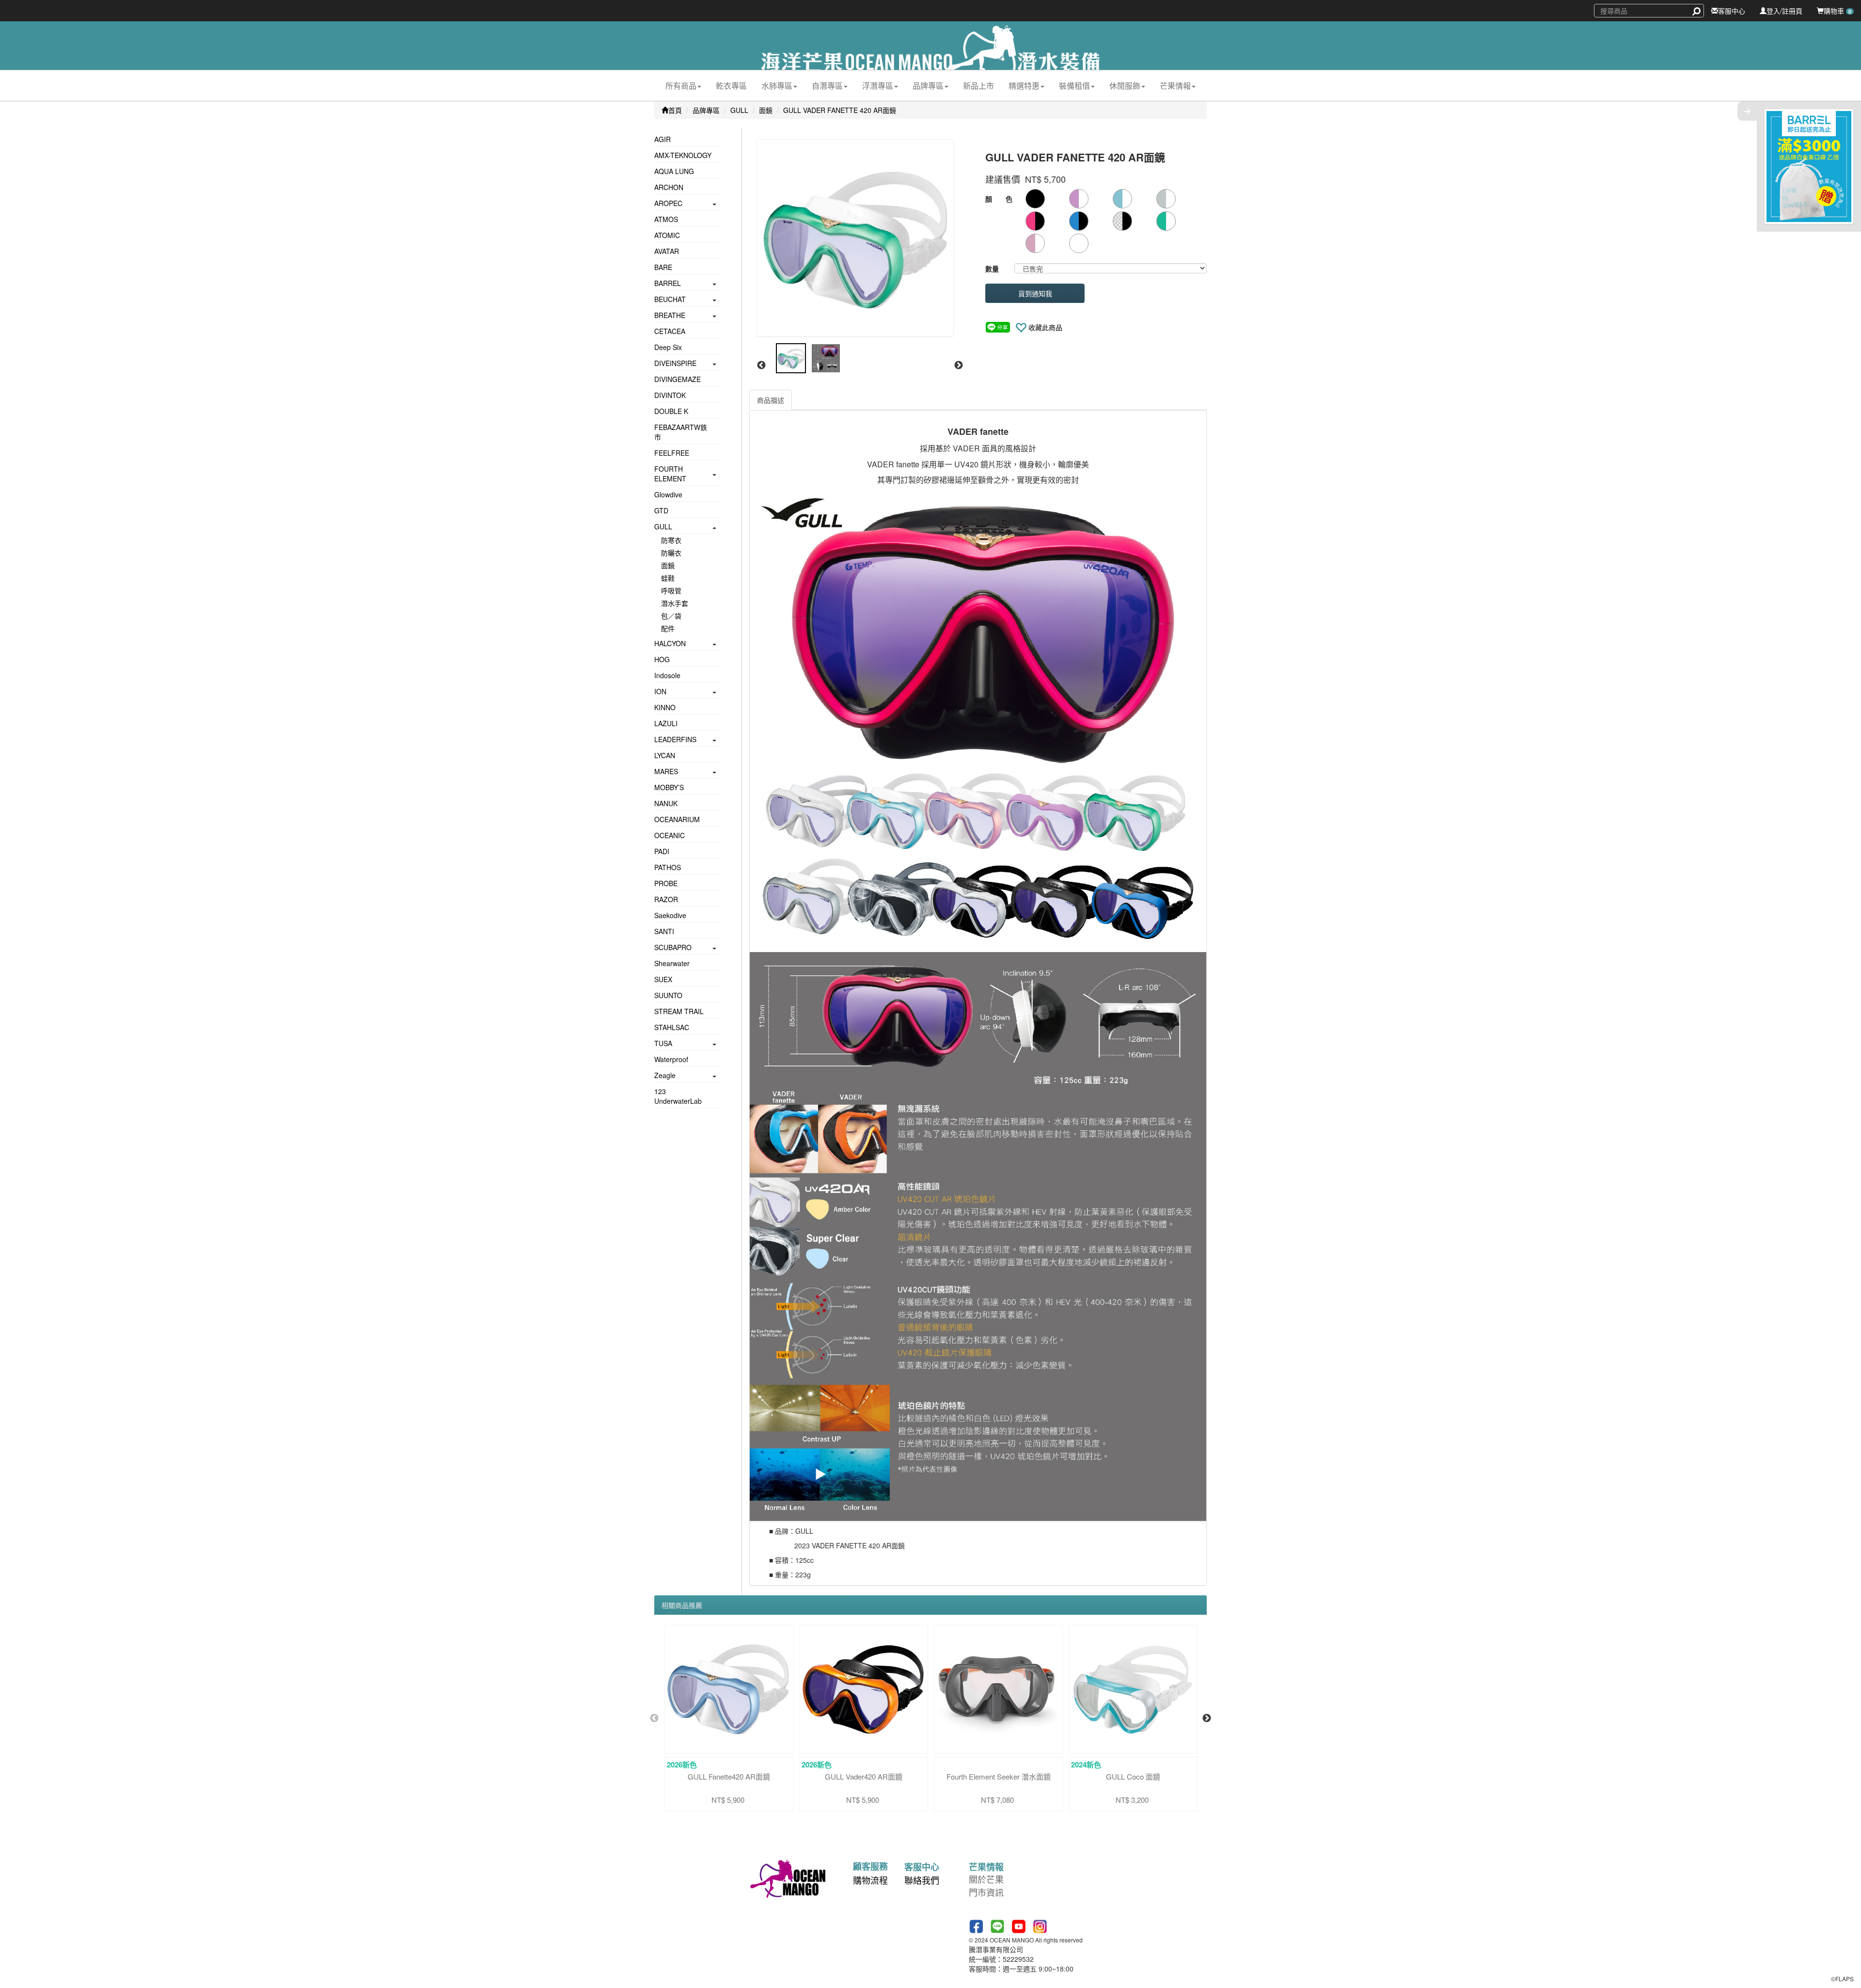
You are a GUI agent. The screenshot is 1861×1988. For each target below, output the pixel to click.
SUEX (663, 979)
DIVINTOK (670, 395)
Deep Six (668, 347)
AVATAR (667, 251)
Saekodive (670, 915)
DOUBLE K (671, 411)
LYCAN (665, 755)
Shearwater (672, 963)
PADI (662, 851)
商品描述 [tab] (771, 400)
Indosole (667, 675)
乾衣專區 (731, 86)
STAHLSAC (672, 1027)
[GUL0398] (1079, 199)
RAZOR (666, 899)
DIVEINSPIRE (675, 363)
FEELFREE (672, 453)
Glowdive (668, 494)
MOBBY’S (669, 787)
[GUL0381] (1035, 199)
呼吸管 (671, 590)
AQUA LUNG (674, 171)
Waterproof (671, 1059)
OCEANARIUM (677, 819)
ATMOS (666, 219)
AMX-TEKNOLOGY (683, 155)
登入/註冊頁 (1784, 11)
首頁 (675, 110)
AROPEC (668, 203)
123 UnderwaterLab (678, 1096)
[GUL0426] (1035, 221)
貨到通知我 (1035, 293)
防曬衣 (671, 553)
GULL (739, 110)
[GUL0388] (1122, 199)
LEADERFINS (675, 739)
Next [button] (959, 366)
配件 (668, 628)
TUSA (663, 1043)
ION (660, 691)
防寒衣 (671, 540)
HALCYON (670, 643)
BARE (663, 267)
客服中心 (1732, 11)
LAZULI (666, 723)
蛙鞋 (668, 578)
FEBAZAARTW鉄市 (681, 432)
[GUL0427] (1166, 221)
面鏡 (766, 110)
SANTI (664, 931)
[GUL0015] (1122, 221)
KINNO (665, 707)
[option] (860, 238)
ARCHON (669, 187)
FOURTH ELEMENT (670, 474)
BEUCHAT (670, 299)
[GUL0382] (1079, 221)
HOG (662, 659)
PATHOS (668, 867)
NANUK (666, 803)
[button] (683, 86)
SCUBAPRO (673, 947)
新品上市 (978, 86)
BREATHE (670, 315)
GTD (661, 510)
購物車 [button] (1837, 11)
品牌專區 (706, 110)
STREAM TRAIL (679, 1011)
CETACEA (670, 331)
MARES (666, 771)
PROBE (666, 883)
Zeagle (665, 1075)
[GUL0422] (1166, 199)
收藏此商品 (1045, 327)
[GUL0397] (1035, 243)
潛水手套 (675, 603)
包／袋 (671, 616)
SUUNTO (668, 995)
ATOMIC (667, 235)
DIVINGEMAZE (678, 379)
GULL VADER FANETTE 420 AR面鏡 (840, 110)
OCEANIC (670, 835)
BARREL (668, 283)
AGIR (662, 139)
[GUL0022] (1079, 243)
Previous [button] (761, 366)
